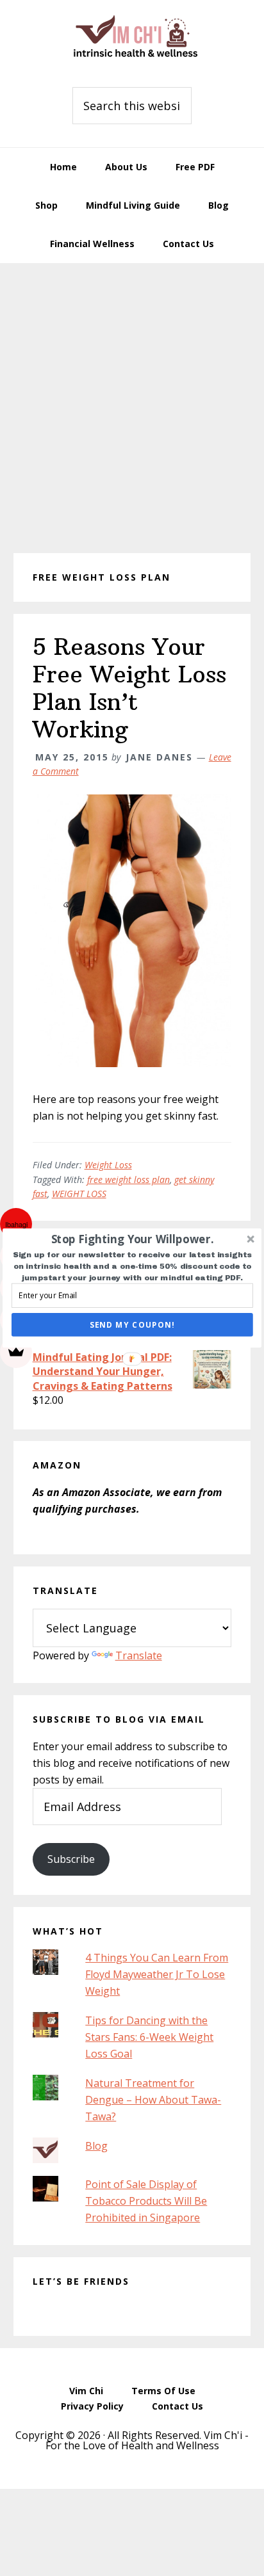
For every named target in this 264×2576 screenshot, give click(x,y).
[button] (132, 1239)
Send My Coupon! (132, 1324)
